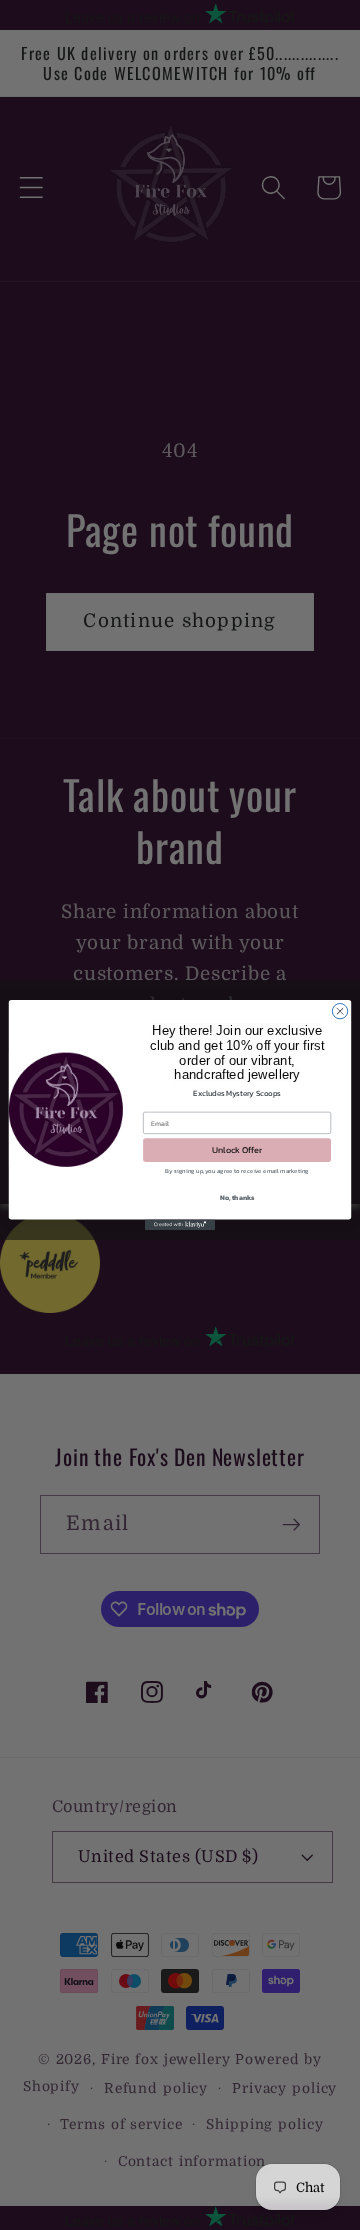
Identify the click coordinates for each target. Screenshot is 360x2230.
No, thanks (237, 1197)
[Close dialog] (339, 1010)
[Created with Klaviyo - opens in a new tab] (180, 1224)
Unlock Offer (236, 1150)
